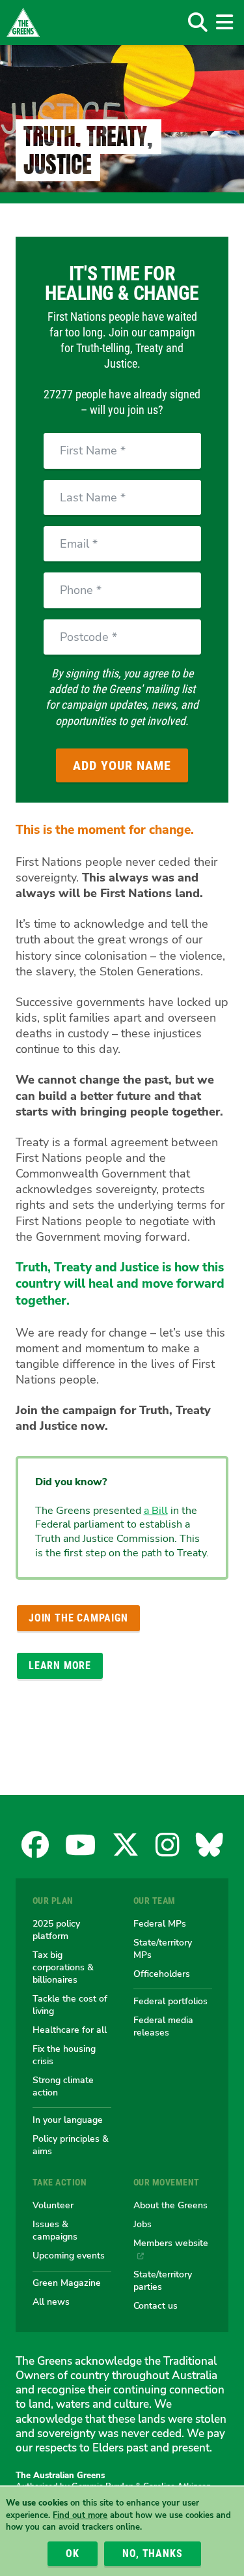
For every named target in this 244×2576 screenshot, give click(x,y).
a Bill (156, 1511)
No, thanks (152, 2554)
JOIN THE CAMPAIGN (78, 1618)
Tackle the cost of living (70, 2005)
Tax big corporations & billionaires (63, 1967)
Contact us (156, 2305)
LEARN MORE (60, 1666)
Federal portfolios (170, 2001)
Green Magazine (67, 2283)
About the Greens (170, 2205)
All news (51, 2302)
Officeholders (162, 1974)
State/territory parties (163, 2280)
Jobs (142, 2224)
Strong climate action (63, 2086)
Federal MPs (160, 1923)
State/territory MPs (163, 1948)
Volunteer (53, 2205)
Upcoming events (69, 2255)
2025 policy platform (56, 1930)
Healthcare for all (70, 2030)
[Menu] (224, 22)
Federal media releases (163, 2026)
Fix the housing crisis (64, 2055)
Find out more (80, 2515)
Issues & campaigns (55, 2230)
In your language (68, 2120)
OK (73, 2554)
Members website (171, 2243)
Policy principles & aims (71, 2145)
